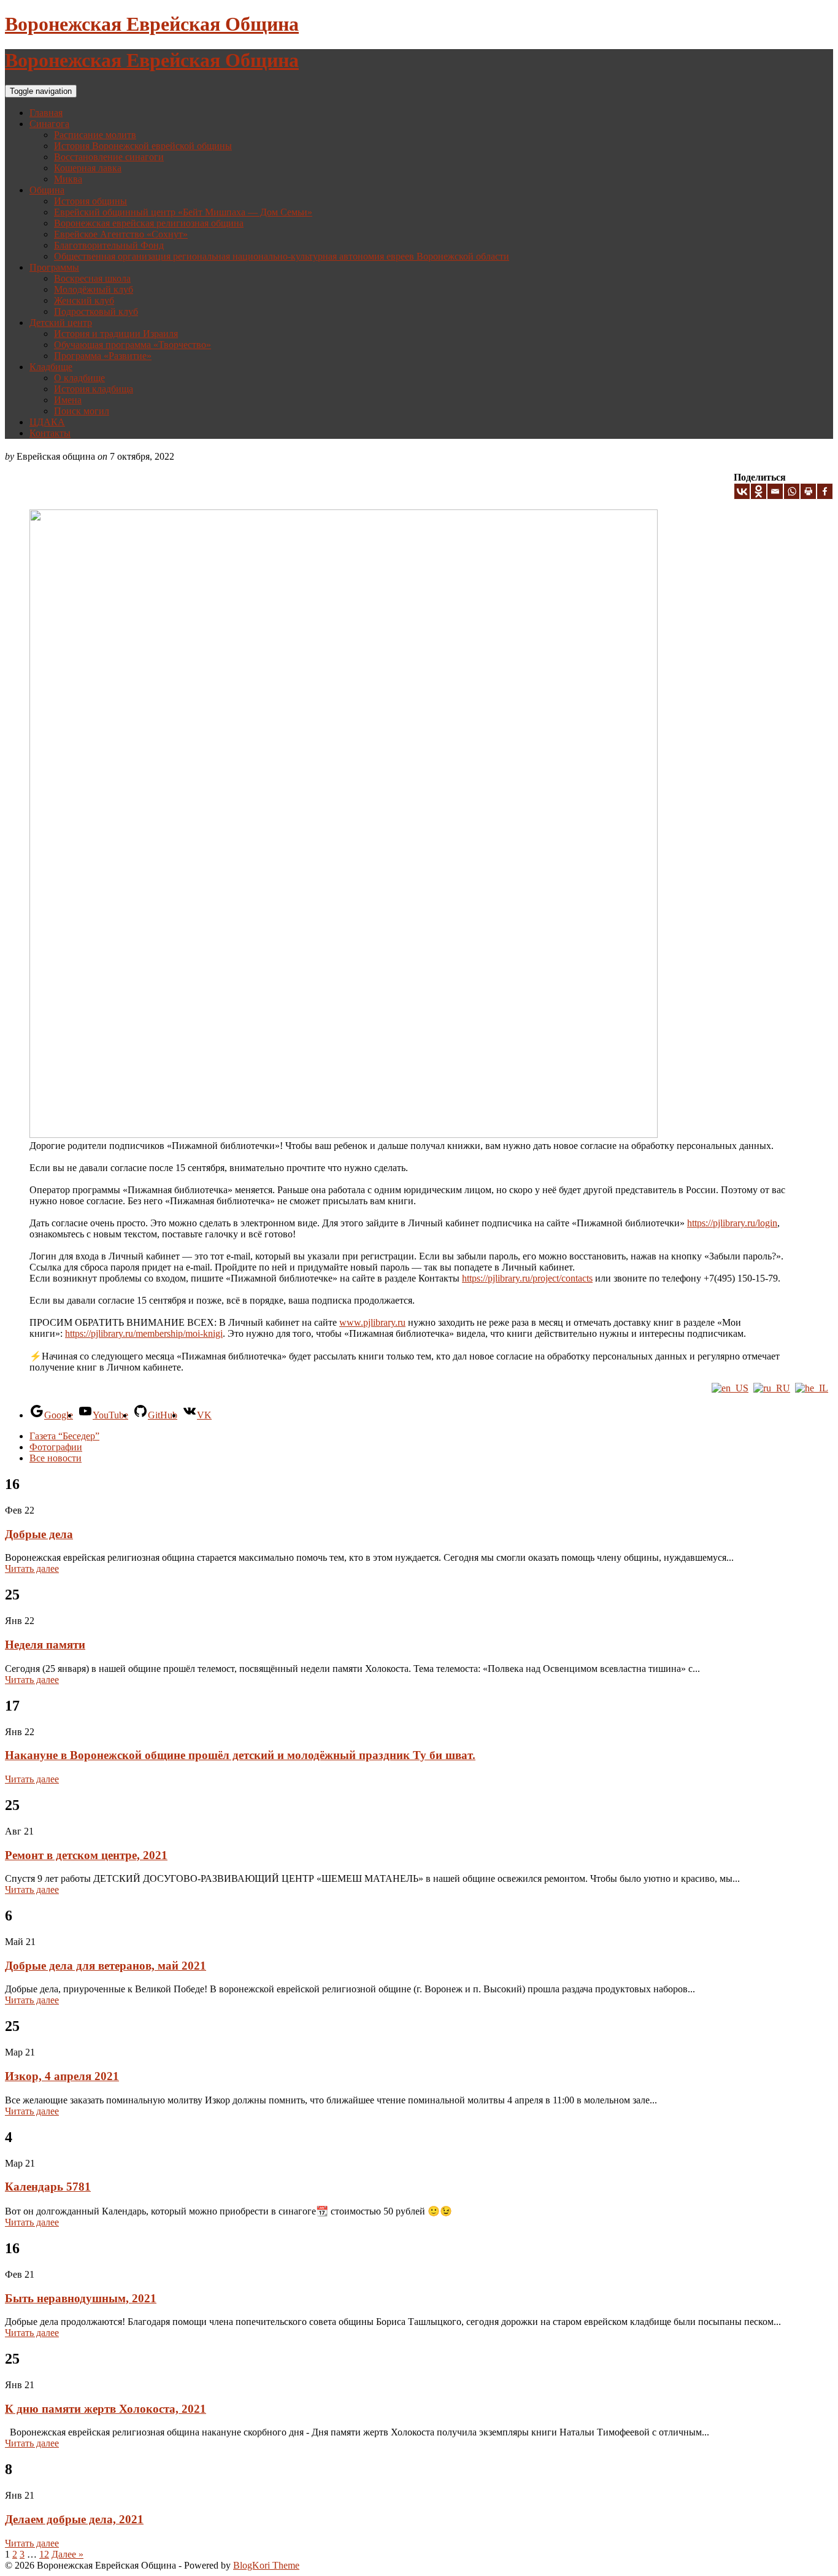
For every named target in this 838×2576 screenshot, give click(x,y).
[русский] (772, 1388)
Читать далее (32, 1568)
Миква (68, 179)
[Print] (808, 491)
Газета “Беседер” (64, 1436)
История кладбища (94, 389)
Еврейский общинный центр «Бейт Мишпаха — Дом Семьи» (183, 212)
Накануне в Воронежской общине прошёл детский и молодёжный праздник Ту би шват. (240, 1755)
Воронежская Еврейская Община (152, 24)
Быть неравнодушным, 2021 (81, 2298)
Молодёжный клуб (94, 289)
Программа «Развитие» (103, 356)
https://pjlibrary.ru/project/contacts (527, 1278)
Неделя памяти (45, 1645)
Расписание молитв (95, 135)
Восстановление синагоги (109, 157)
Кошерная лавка (88, 168)
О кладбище (79, 378)
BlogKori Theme (266, 2565)
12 (44, 2554)
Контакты (50, 433)
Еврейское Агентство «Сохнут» (121, 234)
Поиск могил (82, 411)
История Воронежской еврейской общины (143, 146)
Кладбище (51, 367)
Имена (68, 400)
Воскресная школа (92, 278)
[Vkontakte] (742, 491)
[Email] (775, 491)
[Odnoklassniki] (759, 491)
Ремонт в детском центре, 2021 (86, 1855)
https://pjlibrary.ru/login (732, 1223)
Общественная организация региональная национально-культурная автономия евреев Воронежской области (282, 256)
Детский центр (61, 323)
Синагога (49, 124)
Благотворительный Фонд (109, 245)
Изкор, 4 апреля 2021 (62, 2076)
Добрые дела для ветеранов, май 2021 (106, 1966)
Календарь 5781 (48, 2187)
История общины (90, 201)
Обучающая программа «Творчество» (133, 345)
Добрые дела (39, 1534)
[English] (730, 1388)
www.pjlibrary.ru (372, 1322)
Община (47, 190)
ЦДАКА (47, 422)
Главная (46, 113)
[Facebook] (825, 491)
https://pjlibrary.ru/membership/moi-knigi (144, 1333)
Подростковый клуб (96, 311)
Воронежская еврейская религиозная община (149, 223)
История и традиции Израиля (116, 334)
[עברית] (812, 1388)
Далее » (67, 2554)
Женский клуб (84, 300)
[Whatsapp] (792, 491)
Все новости (56, 1458)
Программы (54, 267)
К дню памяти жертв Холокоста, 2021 (106, 2409)
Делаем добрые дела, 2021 (74, 2519)
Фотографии (56, 1447)
